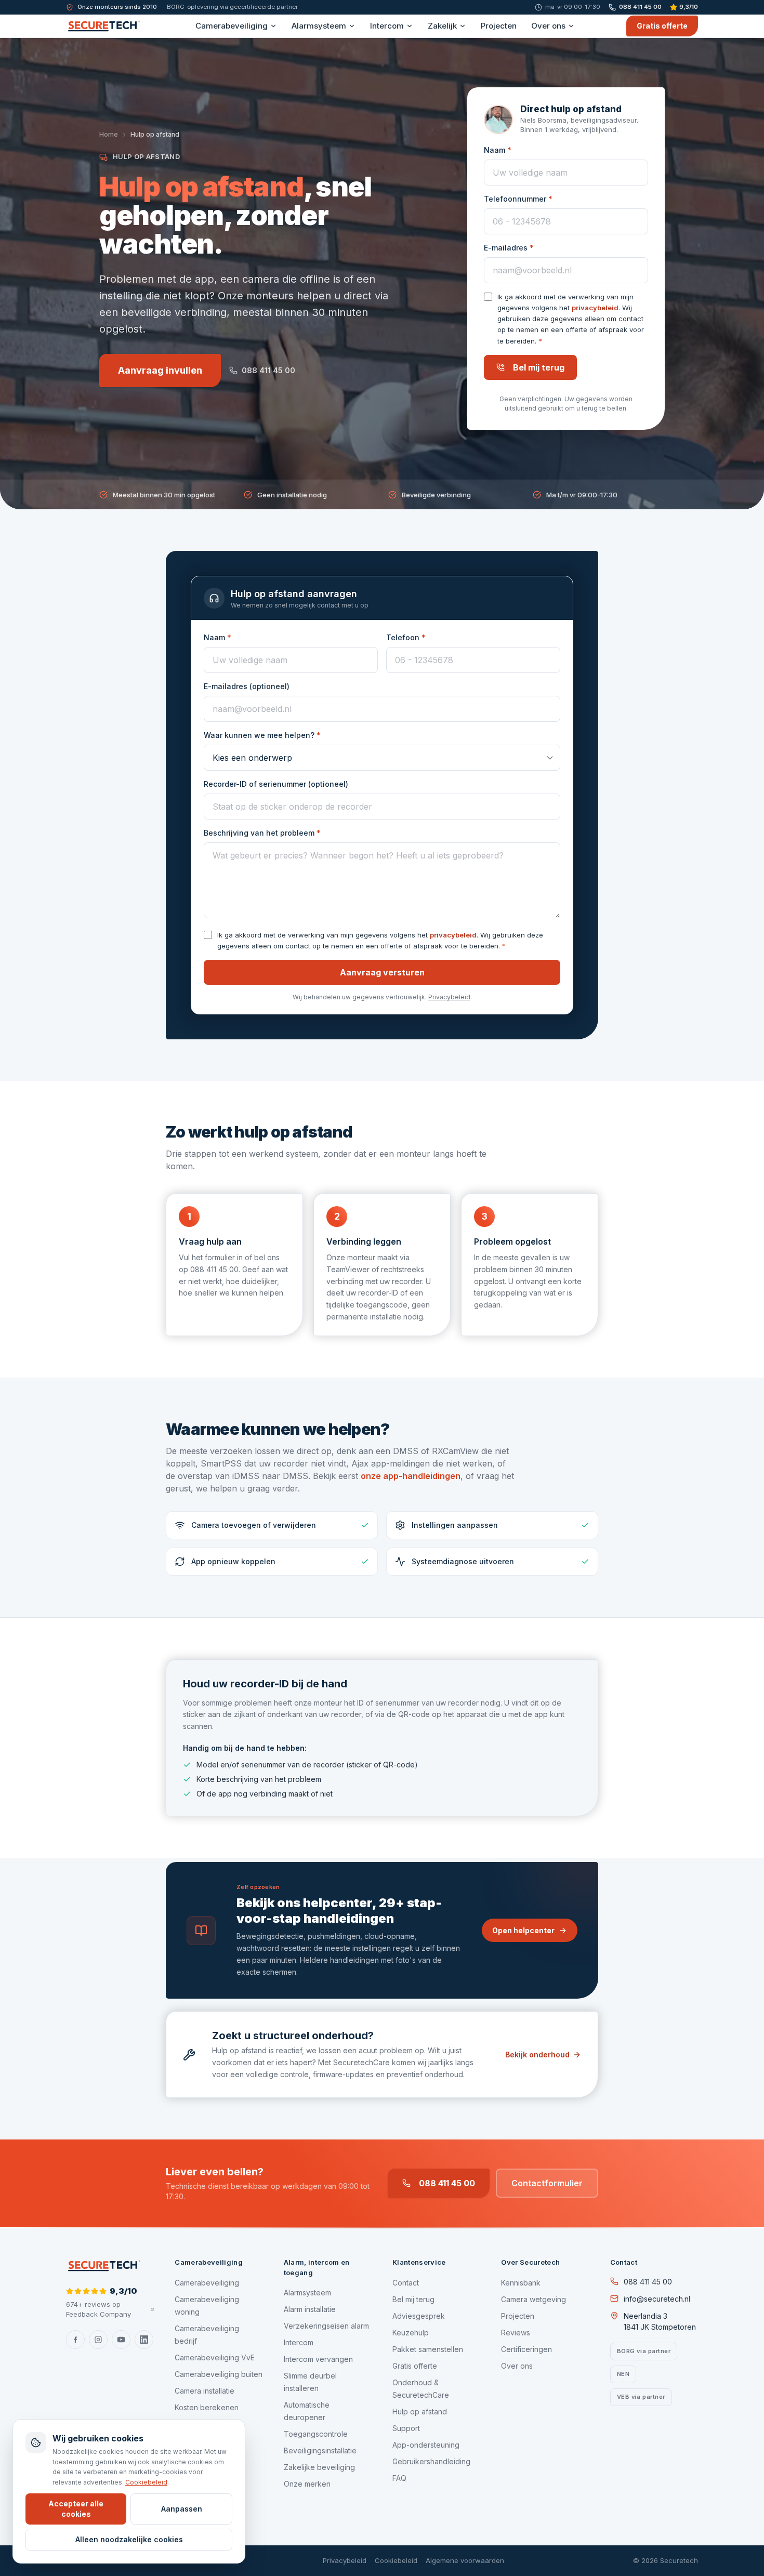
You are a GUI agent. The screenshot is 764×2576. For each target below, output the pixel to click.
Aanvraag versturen (382, 972)
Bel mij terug (539, 367)
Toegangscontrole (316, 2434)
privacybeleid (595, 308)
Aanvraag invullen (160, 370)
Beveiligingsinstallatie (320, 2450)
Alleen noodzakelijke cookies (129, 2539)
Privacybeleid (449, 997)
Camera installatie (205, 2391)
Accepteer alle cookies (76, 2509)
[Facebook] (75, 2340)
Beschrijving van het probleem (262, 833)
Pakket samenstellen (428, 2349)
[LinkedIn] (144, 2340)
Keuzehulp (411, 2333)
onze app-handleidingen (411, 1476)
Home (109, 134)
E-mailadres (509, 248)
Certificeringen (526, 2349)
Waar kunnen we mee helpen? (262, 735)
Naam (498, 150)
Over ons (548, 26)
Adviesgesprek (419, 2316)
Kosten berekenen (207, 2407)
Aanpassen (182, 2509)
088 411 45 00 (640, 7)
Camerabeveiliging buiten (219, 2374)
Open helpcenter (523, 1930)
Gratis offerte (662, 26)
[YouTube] (121, 2340)
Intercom (387, 26)
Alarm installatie (310, 2309)
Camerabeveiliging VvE (215, 2357)
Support (406, 2428)
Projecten (499, 26)
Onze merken (307, 2484)
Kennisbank (521, 2283)
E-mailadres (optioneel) (247, 686)
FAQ (399, 2478)
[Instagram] (98, 2340)
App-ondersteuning (426, 2445)
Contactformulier (547, 2183)
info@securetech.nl (657, 2299)
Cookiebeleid (396, 2560)
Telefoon (406, 637)
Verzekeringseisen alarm (326, 2326)
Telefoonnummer (518, 199)
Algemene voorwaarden (465, 2560)
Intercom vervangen (318, 2359)
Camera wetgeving (534, 2299)
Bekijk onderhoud (537, 2055)
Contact (406, 2283)
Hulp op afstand (420, 2412)
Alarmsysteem (319, 26)
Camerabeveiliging (232, 26)
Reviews (516, 2333)
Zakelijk (442, 26)
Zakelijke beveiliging (319, 2467)
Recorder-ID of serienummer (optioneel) (276, 784)
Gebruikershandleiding (431, 2461)
